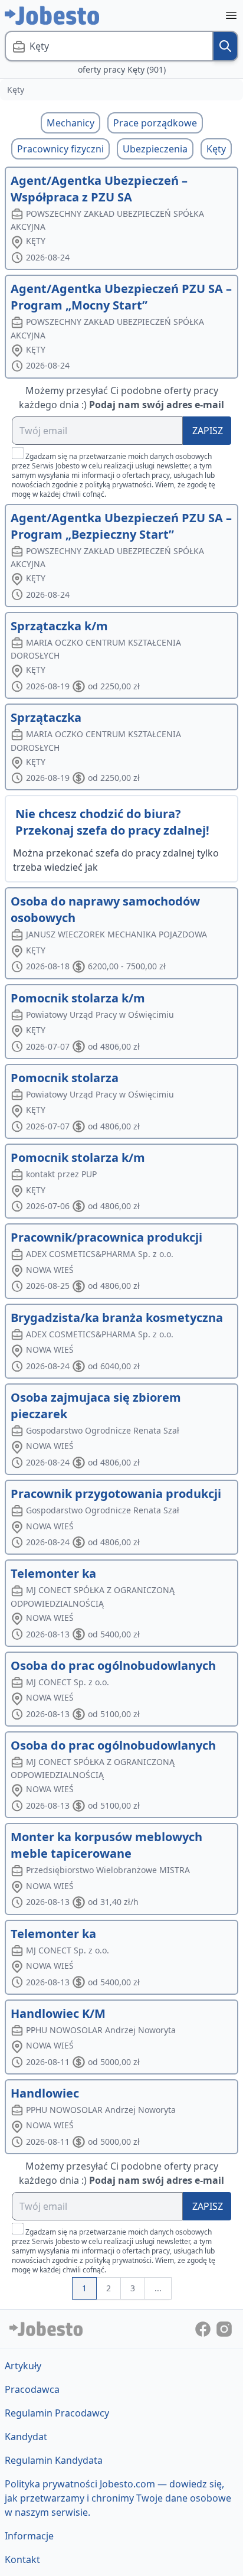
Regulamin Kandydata (54, 2460)
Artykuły (23, 2366)
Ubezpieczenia (155, 149)
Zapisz (208, 431)
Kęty (216, 149)
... (158, 2288)
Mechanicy (70, 123)
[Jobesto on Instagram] (224, 2329)
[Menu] (231, 15)
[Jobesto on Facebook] (204, 2329)
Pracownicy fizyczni (60, 149)
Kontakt (22, 2559)
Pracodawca (32, 2389)
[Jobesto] (52, 15)
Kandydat (26, 2437)
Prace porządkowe (155, 123)
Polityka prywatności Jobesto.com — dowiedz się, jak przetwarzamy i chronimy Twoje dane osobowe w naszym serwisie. (118, 2498)
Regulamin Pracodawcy (57, 2413)
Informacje (29, 2536)
